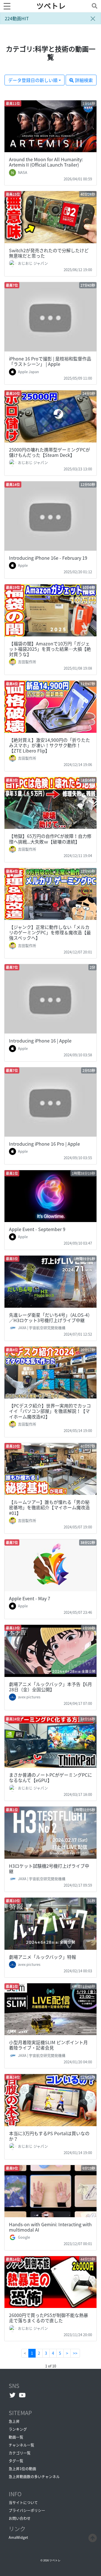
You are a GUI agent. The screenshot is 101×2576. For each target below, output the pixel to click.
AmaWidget (18, 2537)
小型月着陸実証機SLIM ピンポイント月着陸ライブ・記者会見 (48, 2045)
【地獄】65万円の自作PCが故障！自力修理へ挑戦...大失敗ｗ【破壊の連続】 (50, 839)
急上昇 (14, 2421)
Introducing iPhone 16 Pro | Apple (44, 1144)
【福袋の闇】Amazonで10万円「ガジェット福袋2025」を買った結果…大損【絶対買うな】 (50, 649)
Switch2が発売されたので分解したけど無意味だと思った (49, 253)
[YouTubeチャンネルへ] (22, 2395)
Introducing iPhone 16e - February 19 (48, 558)
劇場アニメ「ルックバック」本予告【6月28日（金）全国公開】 (50, 1687)
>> (75, 2353)
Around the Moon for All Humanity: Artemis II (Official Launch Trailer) (46, 162)
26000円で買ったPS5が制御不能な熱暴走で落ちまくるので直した (49, 2318)
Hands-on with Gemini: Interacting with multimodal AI (50, 2227)
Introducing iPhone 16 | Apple (40, 1041)
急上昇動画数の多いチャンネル (34, 2476)
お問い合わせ (20, 2518)
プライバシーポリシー (27, 2510)
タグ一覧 (16, 2461)
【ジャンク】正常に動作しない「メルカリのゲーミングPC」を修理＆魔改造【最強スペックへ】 (50, 932)
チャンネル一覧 (21, 2445)
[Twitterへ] (12, 2395)
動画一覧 (16, 2437)
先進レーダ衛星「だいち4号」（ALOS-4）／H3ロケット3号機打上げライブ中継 (50, 1317)
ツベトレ (51, 6)
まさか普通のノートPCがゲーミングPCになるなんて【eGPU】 (50, 1777)
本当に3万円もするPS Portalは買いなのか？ (49, 2136)
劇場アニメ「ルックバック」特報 (43, 1957)
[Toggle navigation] (93, 6)
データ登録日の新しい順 (33, 80)
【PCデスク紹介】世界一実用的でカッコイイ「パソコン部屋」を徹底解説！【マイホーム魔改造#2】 (50, 1411)
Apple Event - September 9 (37, 1229)
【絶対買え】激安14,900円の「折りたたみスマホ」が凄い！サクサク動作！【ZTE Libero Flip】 (50, 745)
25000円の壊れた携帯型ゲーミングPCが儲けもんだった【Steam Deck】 (50, 452)
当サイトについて (23, 2502)
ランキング (18, 2429)
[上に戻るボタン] (93, 2537)
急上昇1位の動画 (22, 2468)
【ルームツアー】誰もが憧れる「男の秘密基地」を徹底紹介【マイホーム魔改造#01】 (49, 1507)
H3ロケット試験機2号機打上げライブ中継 (49, 1868)
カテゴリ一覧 (20, 2453)
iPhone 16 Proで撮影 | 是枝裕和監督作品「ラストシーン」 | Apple (50, 361)
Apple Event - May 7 (30, 1598)
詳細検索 (83, 80)
